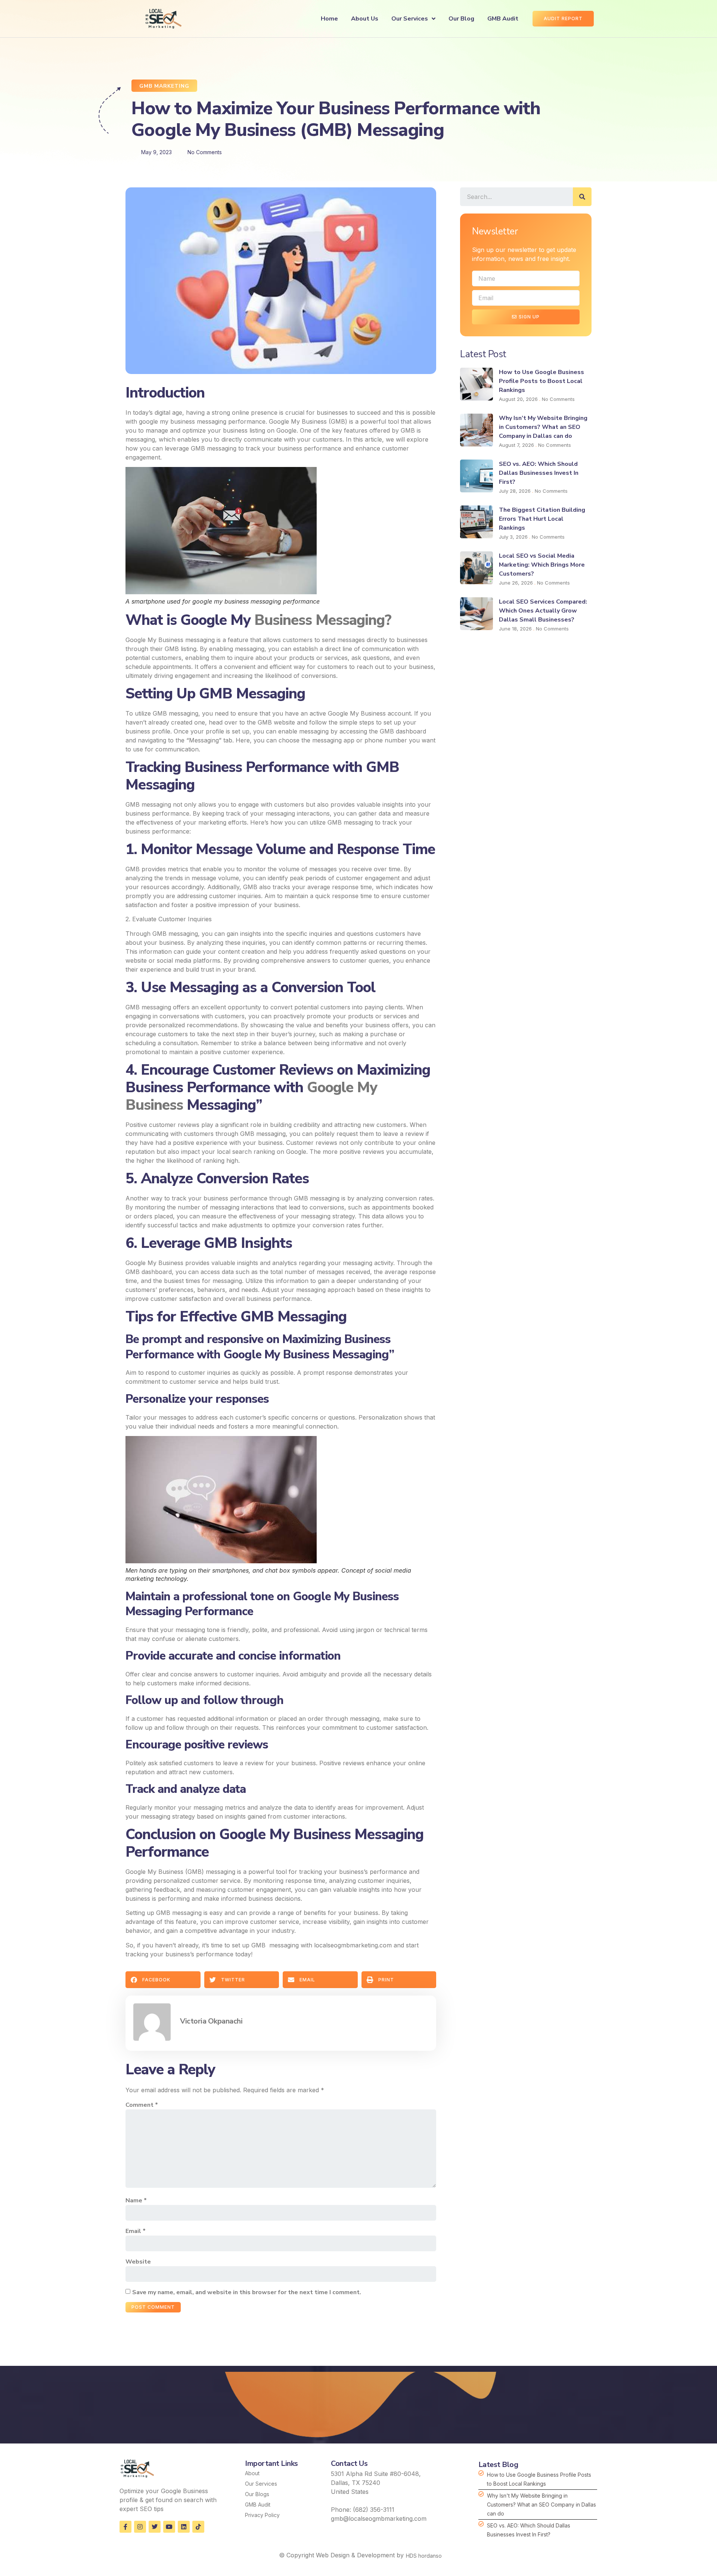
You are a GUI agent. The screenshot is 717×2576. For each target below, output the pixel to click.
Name (136, 2200)
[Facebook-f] (125, 2527)
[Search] (582, 197)
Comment (142, 2105)
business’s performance (372, 1872)
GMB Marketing (164, 86)
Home (329, 19)
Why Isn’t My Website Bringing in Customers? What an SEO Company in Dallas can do (543, 427)
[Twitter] (155, 2527)
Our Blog (461, 19)
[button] (163, 1980)
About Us (365, 19)
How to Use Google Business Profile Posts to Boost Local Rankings (541, 381)
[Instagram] (140, 2527)
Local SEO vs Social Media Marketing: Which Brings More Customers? (542, 565)
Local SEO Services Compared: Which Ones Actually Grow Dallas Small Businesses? (543, 611)
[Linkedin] (184, 2527)
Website (138, 2262)
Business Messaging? (323, 620)
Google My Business (154, 1872)
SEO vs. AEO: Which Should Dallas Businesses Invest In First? (539, 473)
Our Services (410, 19)
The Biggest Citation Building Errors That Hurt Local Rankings (542, 519)
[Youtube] (169, 2527)
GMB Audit (503, 19)
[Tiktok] (198, 2527)
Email (136, 2231)
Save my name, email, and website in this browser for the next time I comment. (247, 2292)
